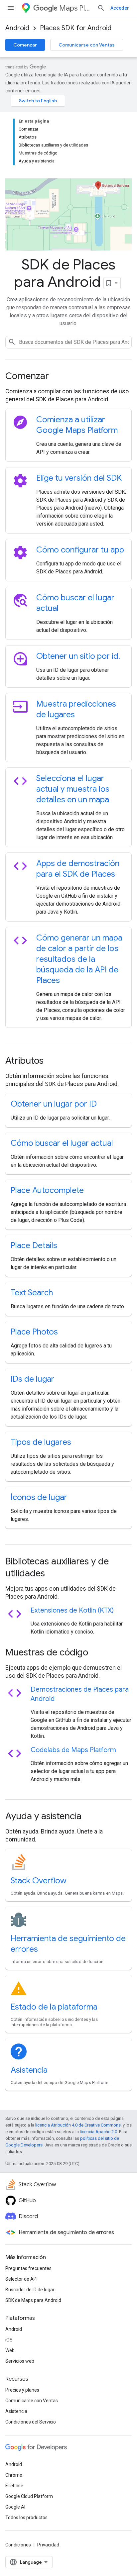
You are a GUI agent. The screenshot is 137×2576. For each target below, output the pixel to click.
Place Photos (34, 1332)
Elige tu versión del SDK (79, 478)
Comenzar (25, 45)
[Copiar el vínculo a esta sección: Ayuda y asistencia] (90, 1817)
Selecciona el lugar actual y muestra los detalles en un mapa (73, 789)
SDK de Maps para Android (33, 2300)
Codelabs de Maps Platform (73, 1750)
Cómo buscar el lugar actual (62, 1143)
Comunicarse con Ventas (87, 45)
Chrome (14, 2475)
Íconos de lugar (39, 1497)
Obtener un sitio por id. (78, 656)
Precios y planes (22, 2390)
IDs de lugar (32, 1379)
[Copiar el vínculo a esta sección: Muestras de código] (97, 1653)
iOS (9, 2340)
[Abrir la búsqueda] (101, 8)
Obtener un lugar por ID (54, 1104)
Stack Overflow (39, 1881)
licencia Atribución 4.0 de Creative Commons (78, 2125)
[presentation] (68, 376)
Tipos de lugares (41, 1442)
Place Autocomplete (47, 1190)
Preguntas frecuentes (28, 2268)
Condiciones (18, 2545)
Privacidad (48, 2545)
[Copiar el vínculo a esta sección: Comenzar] (58, 377)
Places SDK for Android (76, 28)
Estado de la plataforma (54, 2007)
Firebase (14, 2486)
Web (10, 2350)
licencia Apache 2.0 (98, 2132)
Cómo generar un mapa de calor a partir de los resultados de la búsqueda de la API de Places (79, 959)
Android (17, 28)
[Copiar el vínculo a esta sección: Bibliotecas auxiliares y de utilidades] (54, 1574)
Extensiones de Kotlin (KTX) (72, 1610)
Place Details (34, 1245)
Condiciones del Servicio (31, 2422)
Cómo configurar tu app (80, 550)
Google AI (15, 2507)
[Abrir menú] (11, 8)
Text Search (32, 1293)
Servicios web (20, 2361)
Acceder (120, 8)
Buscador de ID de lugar (30, 2290)
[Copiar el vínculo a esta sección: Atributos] (53, 1061)
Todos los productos (26, 2518)
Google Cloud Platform (29, 2496)
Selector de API (21, 2279)
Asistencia (29, 2070)
